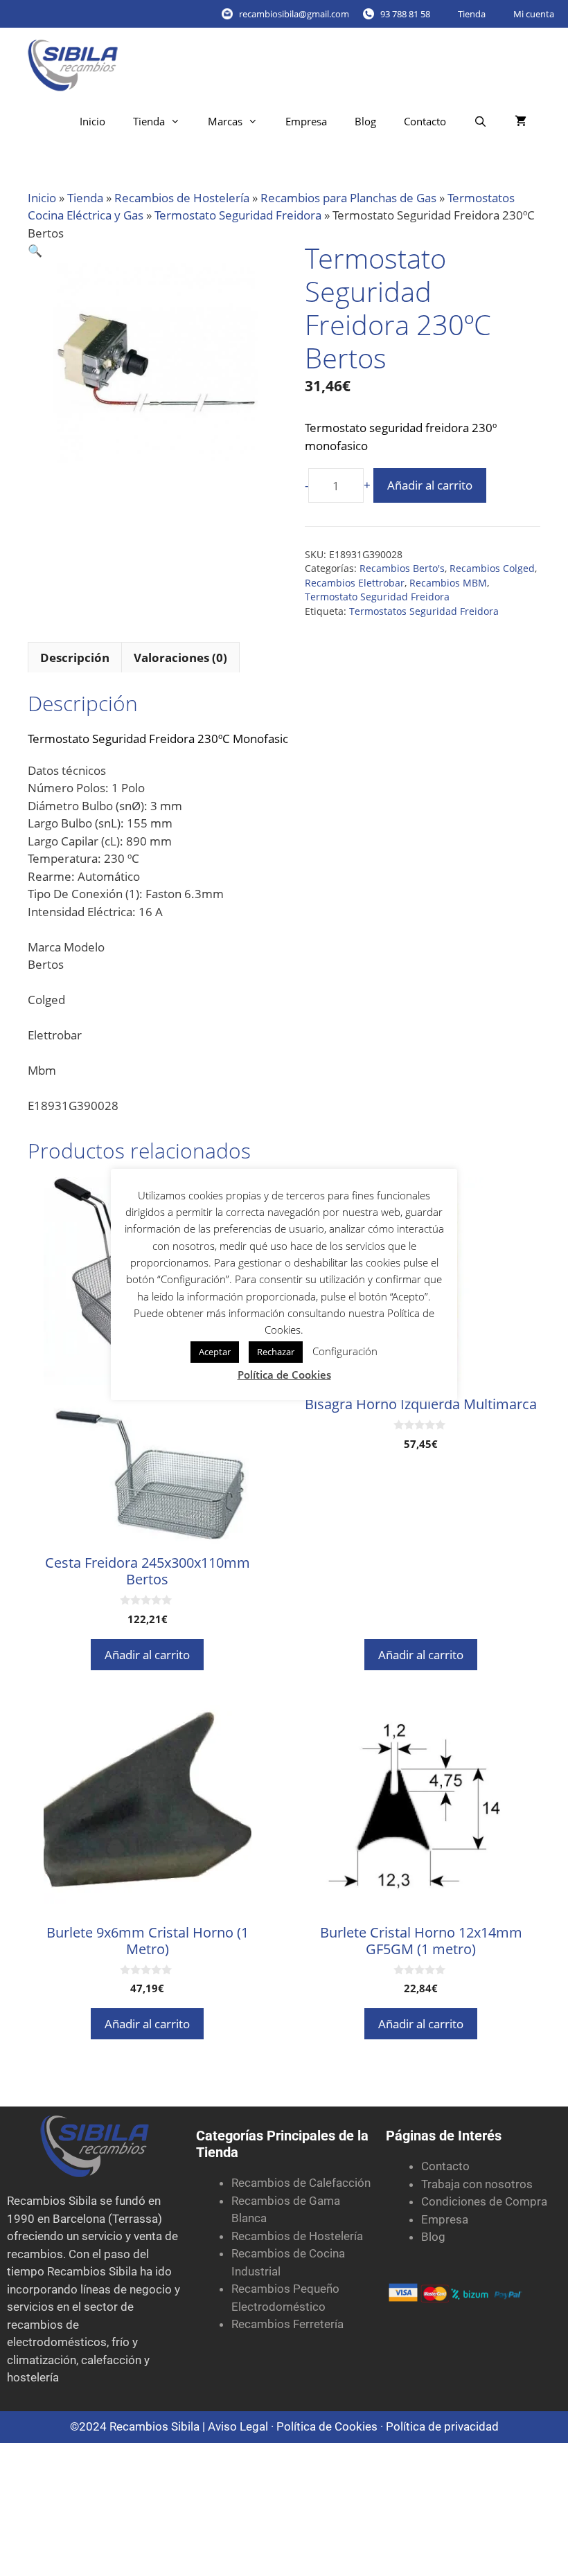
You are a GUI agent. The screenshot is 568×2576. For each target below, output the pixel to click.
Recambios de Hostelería (182, 198)
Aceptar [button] (215, 1352)
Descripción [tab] (75, 658)
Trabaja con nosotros (477, 2184)
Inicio (92, 121)
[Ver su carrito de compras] (521, 122)
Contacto (425, 121)
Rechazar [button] (276, 1352)
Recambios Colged (492, 568)
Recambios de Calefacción (301, 2183)
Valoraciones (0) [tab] (180, 658)
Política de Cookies (327, 2426)
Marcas (225, 121)
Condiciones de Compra (484, 2201)
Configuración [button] (345, 1351)
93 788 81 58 (405, 14)
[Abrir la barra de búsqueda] (480, 122)
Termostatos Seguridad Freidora (424, 611)
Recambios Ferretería (287, 2324)
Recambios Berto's (402, 568)
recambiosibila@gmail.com (294, 14)
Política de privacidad (442, 2426)
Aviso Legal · (242, 2426)
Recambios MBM (448, 583)
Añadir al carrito (430, 485)
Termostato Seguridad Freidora (238, 215)
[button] (35, 250)
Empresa (306, 121)
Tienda (472, 14)
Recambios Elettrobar (355, 583)
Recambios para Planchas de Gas (348, 198)
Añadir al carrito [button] (147, 1655)
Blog (365, 121)
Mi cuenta (534, 14)
